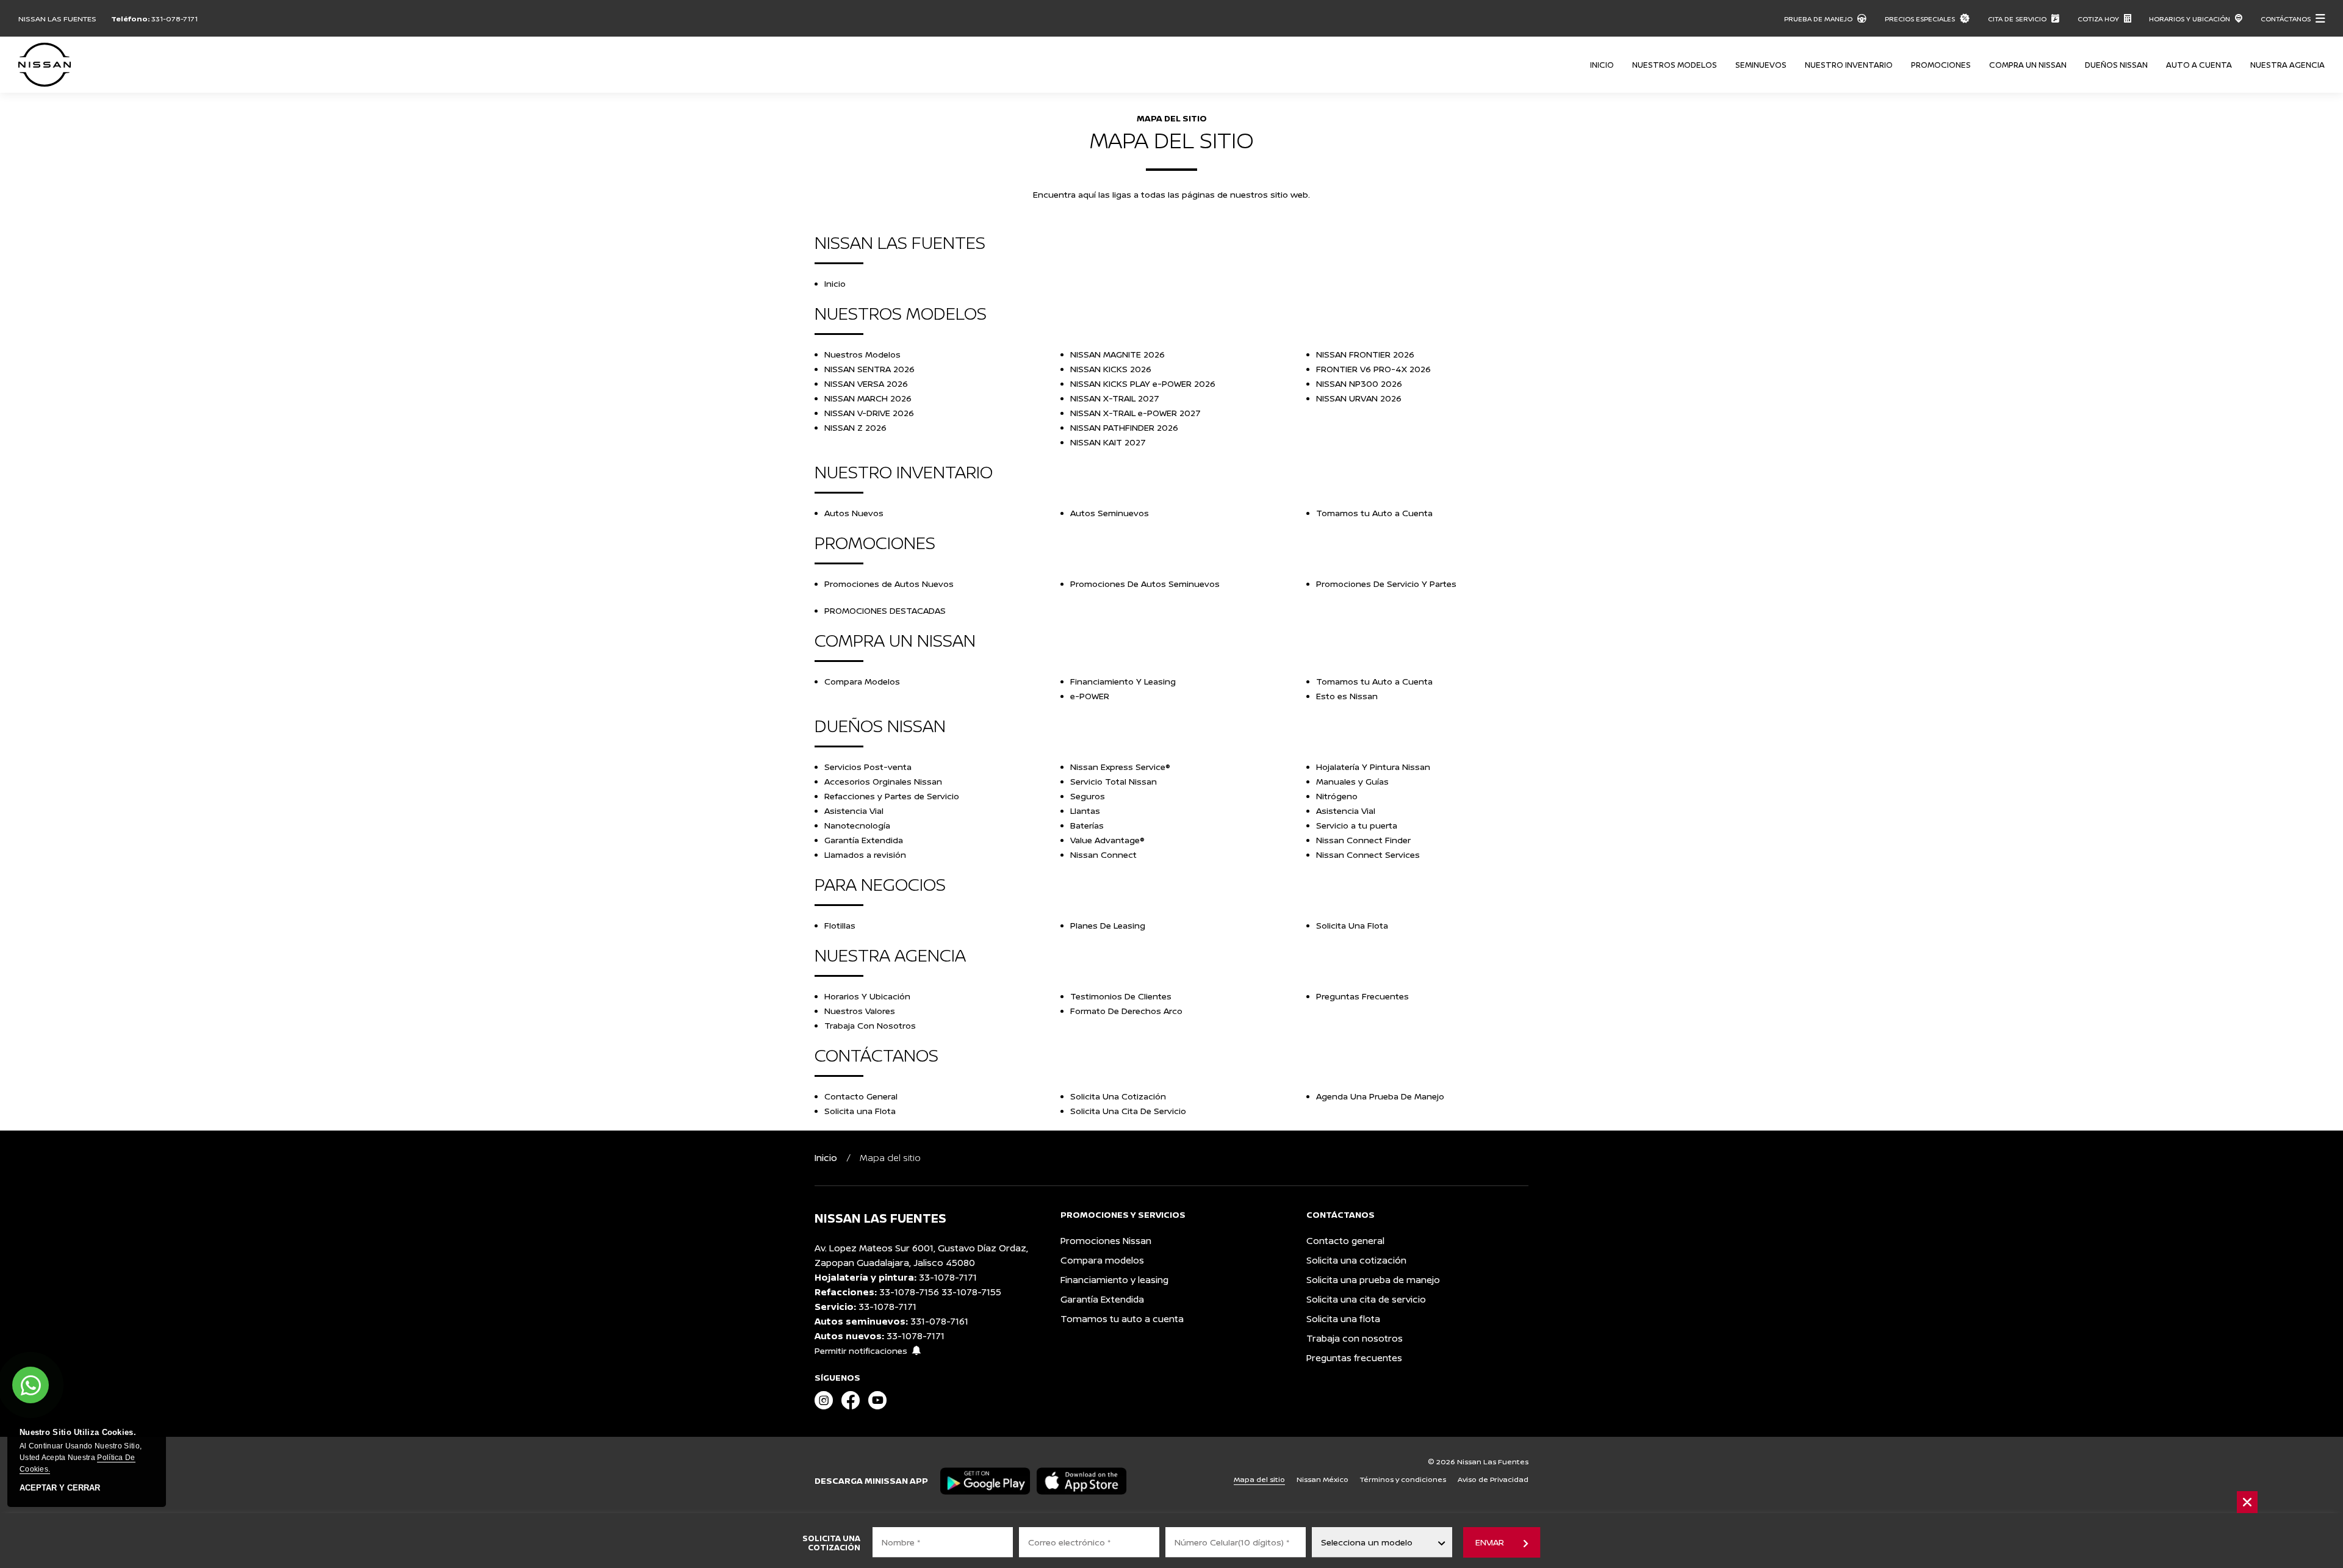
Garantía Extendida (864, 840)
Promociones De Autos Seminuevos (1145, 584)
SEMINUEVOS (1761, 65)
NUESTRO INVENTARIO (1849, 65)
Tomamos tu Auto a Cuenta (1374, 513)
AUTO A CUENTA (2199, 65)
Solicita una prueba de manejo (1373, 1280)
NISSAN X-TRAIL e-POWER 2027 (1136, 413)
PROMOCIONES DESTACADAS (885, 610)
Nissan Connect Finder (1363, 840)
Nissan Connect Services (1368, 854)
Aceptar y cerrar (60, 1488)
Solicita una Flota (860, 1111)
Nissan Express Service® (1120, 767)
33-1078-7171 (948, 1277)
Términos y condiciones (1403, 1479)
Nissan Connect (1103, 854)
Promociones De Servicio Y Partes (1386, 584)
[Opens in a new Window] (824, 1401)
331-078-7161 (939, 1321)
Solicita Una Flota (1352, 925)
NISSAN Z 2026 (855, 427)
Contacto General (861, 1096)
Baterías (1087, 825)
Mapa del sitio (1259, 1479)
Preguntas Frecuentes (1362, 996)
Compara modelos (1102, 1260)
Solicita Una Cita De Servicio (1128, 1111)
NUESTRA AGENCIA (2287, 65)
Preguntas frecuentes (1354, 1358)
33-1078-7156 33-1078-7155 (940, 1292)
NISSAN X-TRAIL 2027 (1115, 398)
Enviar (1489, 1542)
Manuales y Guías (1352, 781)
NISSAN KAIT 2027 (1108, 442)
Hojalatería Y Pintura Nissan (1373, 767)
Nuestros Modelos (862, 354)
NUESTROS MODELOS (1675, 65)
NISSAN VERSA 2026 (866, 383)
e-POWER (1090, 696)
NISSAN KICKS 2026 (1111, 369)
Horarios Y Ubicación (867, 996)
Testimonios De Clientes (1121, 996)
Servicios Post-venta (868, 767)
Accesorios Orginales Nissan (883, 781)
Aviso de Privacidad (1493, 1479)
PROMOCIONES (1941, 65)
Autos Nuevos (854, 513)
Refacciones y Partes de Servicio (892, 796)
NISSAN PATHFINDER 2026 (1124, 427)
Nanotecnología (857, 825)
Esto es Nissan (1347, 696)
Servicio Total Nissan (1114, 781)
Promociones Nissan (1106, 1241)
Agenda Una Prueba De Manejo (1380, 1096)
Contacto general (1345, 1241)
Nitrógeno (1337, 796)
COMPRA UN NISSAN (2028, 65)
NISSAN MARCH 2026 (868, 398)
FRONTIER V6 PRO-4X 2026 (1373, 369)
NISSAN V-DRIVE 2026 (869, 413)
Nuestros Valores (860, 1011)
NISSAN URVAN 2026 (1359, 398)
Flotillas (840, 925)
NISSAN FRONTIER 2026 (1365, 354)
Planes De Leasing (1108, 925)
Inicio (1602, 65)
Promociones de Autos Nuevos (889, 584)
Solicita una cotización (1356, 1260)
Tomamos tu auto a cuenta (1122, 1319)
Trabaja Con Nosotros (870, 1025)
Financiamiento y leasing (1114, 1280)
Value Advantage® (1107, 840)
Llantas (1085, 811)
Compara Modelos (862, 681)
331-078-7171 (175, 19)
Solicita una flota (1343, 1319)
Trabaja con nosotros (1355, 1338)
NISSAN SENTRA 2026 (869, 369)
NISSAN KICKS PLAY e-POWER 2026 (1143, 383)
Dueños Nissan (2116, 65)
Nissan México (1323, 1479)
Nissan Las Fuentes (57, 19)
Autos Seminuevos (1110, 513)
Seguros (1088, 796)
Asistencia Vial (854, 811)
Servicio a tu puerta (1357, 825)
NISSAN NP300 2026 (1359, 383)
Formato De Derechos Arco (1126, 1011)
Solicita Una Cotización (1118, 1096)
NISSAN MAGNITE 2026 (1118, 354)
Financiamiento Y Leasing (1123, 681)
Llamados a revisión (865, 854)
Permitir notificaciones (861, 1350)
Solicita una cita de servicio (1366, 1299)
